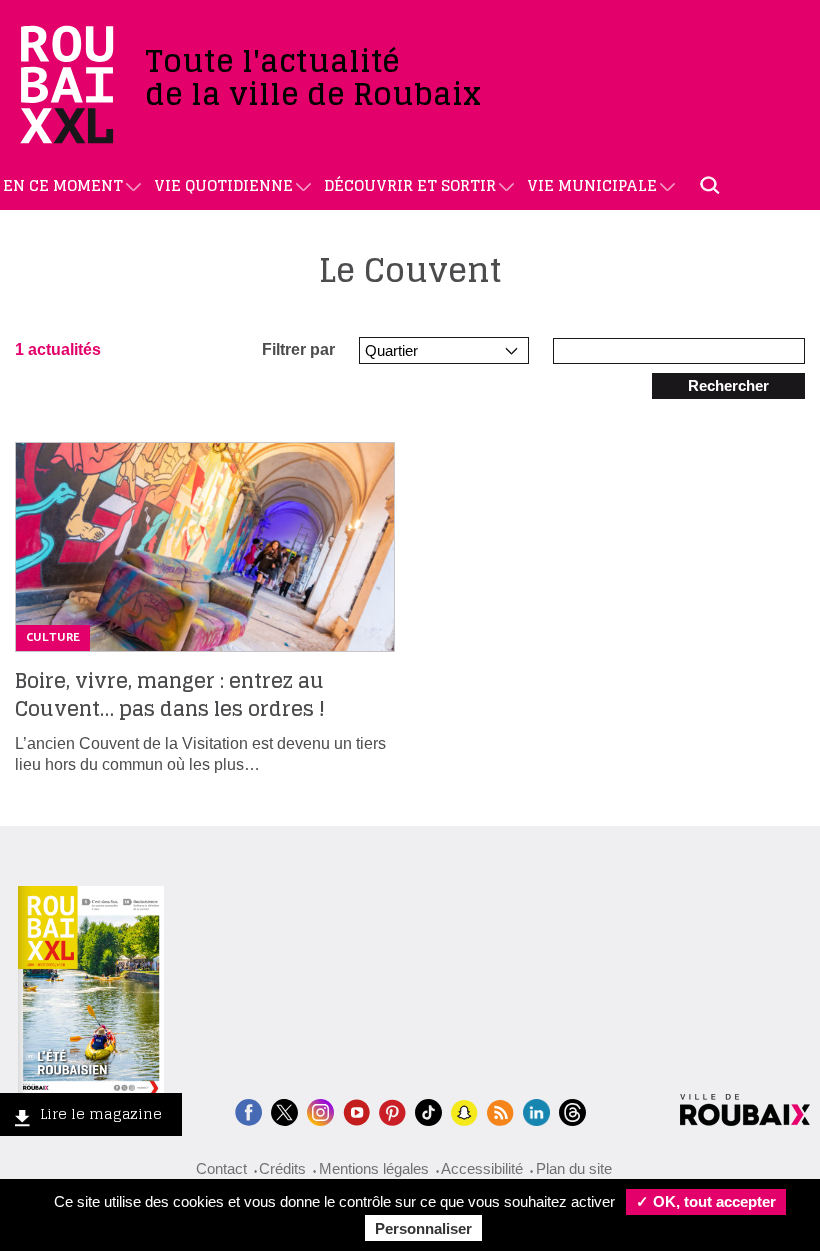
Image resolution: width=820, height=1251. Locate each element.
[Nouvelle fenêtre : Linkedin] (536, 1110)
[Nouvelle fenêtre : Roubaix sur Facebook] (248, 1110)
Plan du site (574, 1168)
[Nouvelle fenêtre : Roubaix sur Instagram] (320, 1110)
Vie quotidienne (223, 185)
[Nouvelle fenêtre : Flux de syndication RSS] (500, 1110)
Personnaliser (423, 1228)
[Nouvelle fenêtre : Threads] (572, 1110)
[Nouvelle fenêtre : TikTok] (428, 1110)
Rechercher (728, 385)
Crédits (282, 1168)
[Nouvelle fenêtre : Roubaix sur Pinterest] (392, 1110)
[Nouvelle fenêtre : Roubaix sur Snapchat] (464, 1110)
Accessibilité (482, 1168)
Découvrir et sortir (410, 185)
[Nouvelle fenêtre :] (356, 1110)
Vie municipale (592, 185)
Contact (221, 1168)
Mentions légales (374, 1168)
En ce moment (63, 185)
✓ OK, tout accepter (706, 1201)
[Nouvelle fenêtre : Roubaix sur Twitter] (284, 1110)
